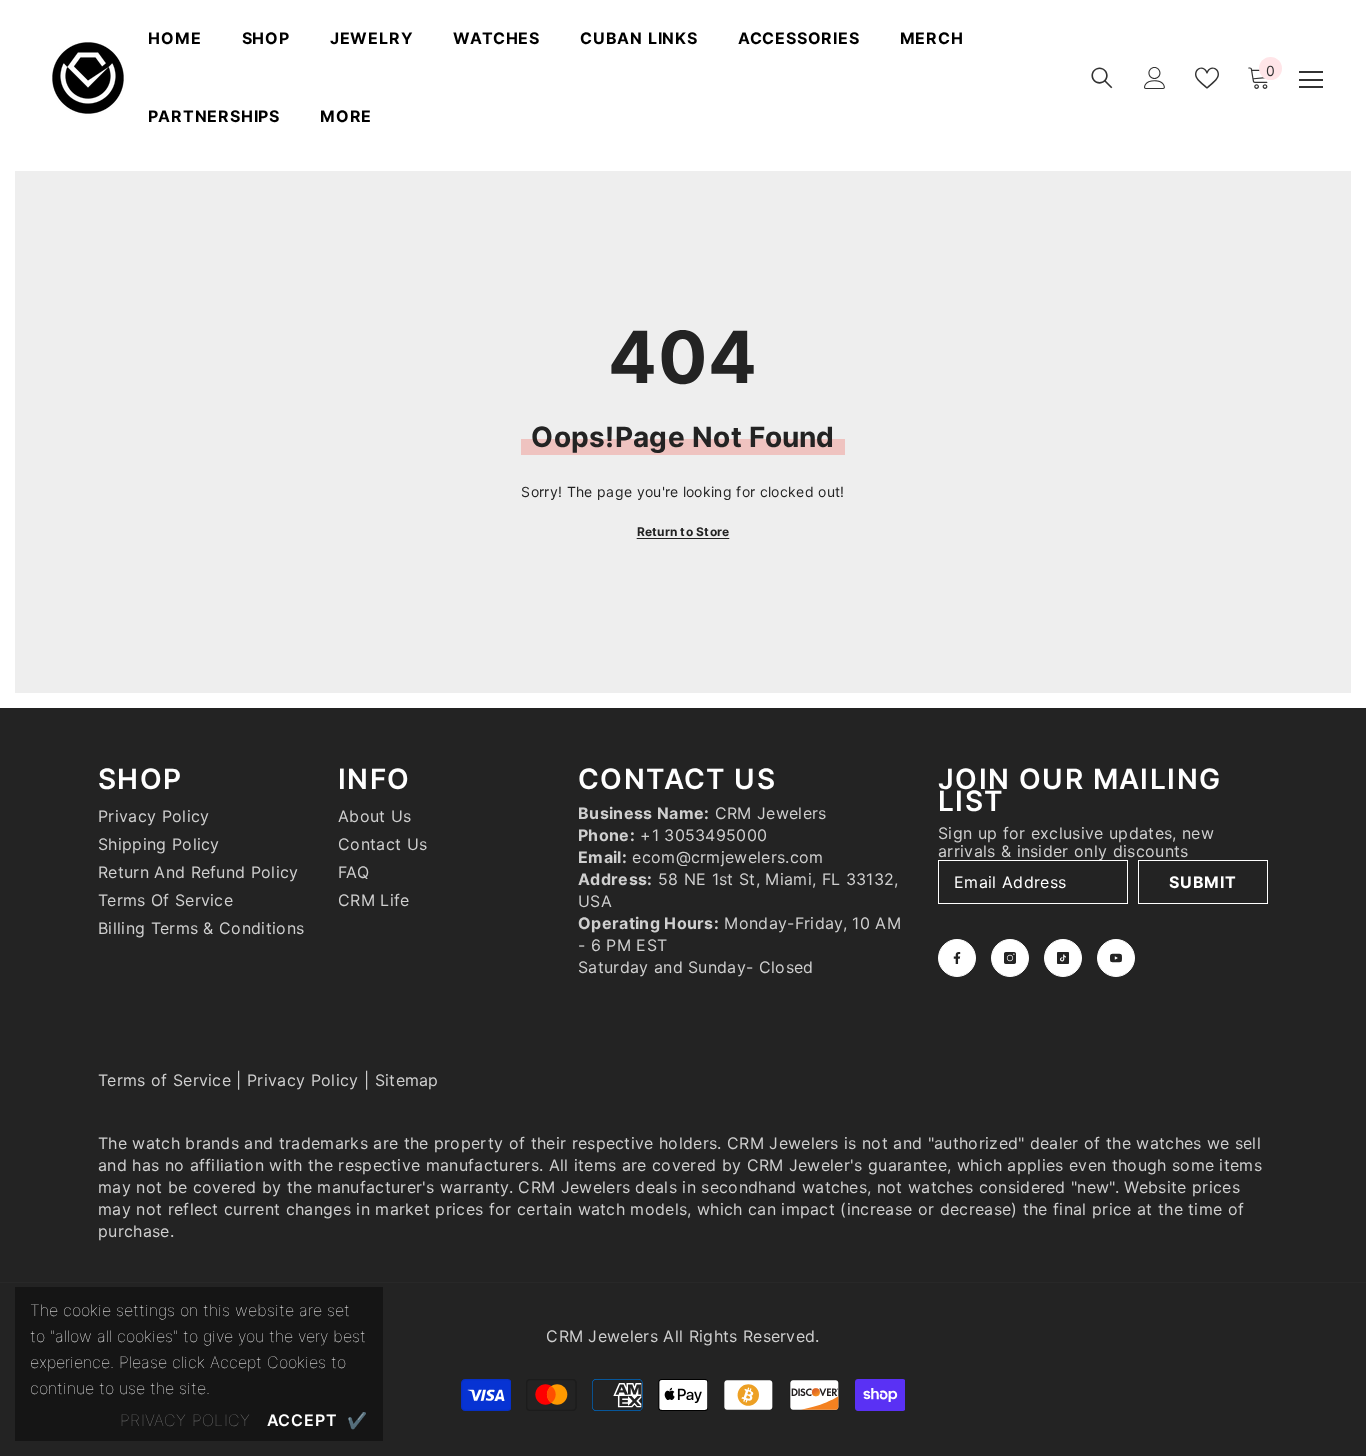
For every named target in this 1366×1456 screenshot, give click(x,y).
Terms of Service (164, 1080)
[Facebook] (957, 958)
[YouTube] (1116, 958)
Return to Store (683, 531)
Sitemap (407, 1080)
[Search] (1102, 78)
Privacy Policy (302, 1080)
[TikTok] (1063, 958)
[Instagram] (1010, 958)
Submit (1203, 882)
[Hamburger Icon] (1311, 80)
